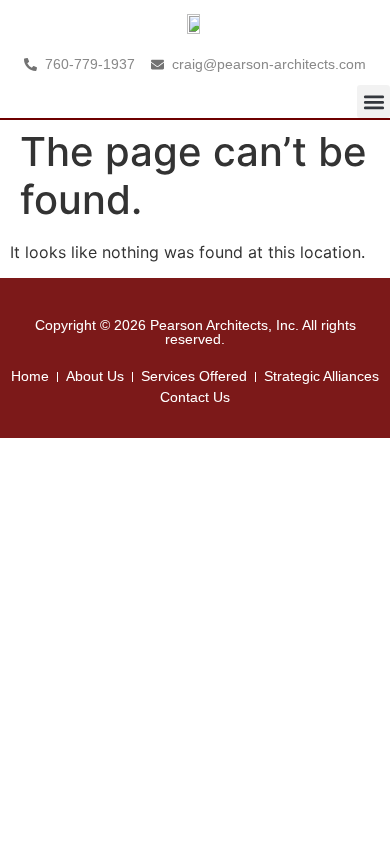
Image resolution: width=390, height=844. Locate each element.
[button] (373, 101)
